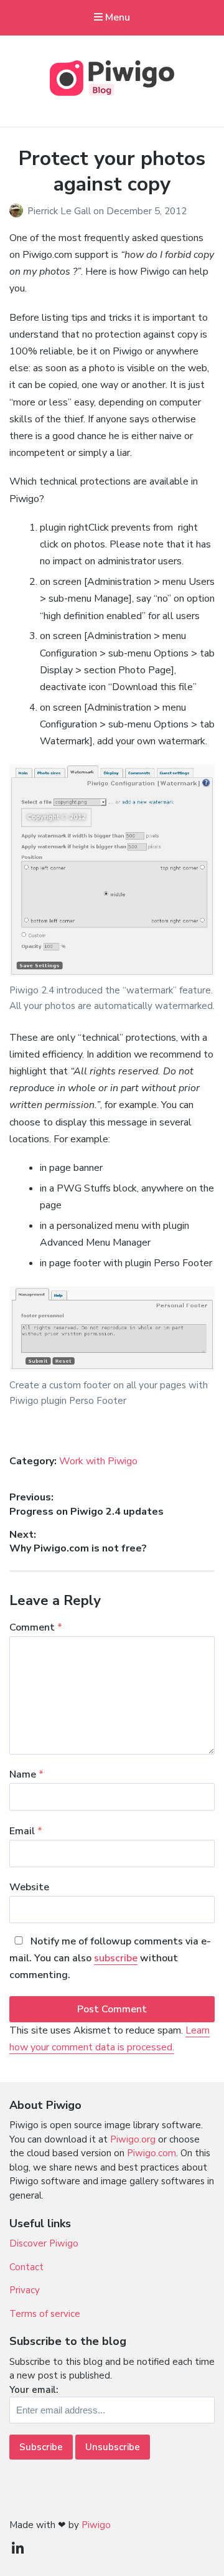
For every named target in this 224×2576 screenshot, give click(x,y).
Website (29, 1887)
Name (26, 1774)
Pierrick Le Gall (60, 211)
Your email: (34, 2390)
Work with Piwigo (98, 1461)
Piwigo (96, 2525)
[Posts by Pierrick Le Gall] (18, 211)
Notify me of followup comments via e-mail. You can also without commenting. (110, 1958)
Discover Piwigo (44, 2243)
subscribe (116, 1958)
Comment (36, 1627)
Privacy (25, 2290)
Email (26, 1831)
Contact (26, 2267)
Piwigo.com (152, 2153)
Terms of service (45, 2314)
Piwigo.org (133, 2139)
